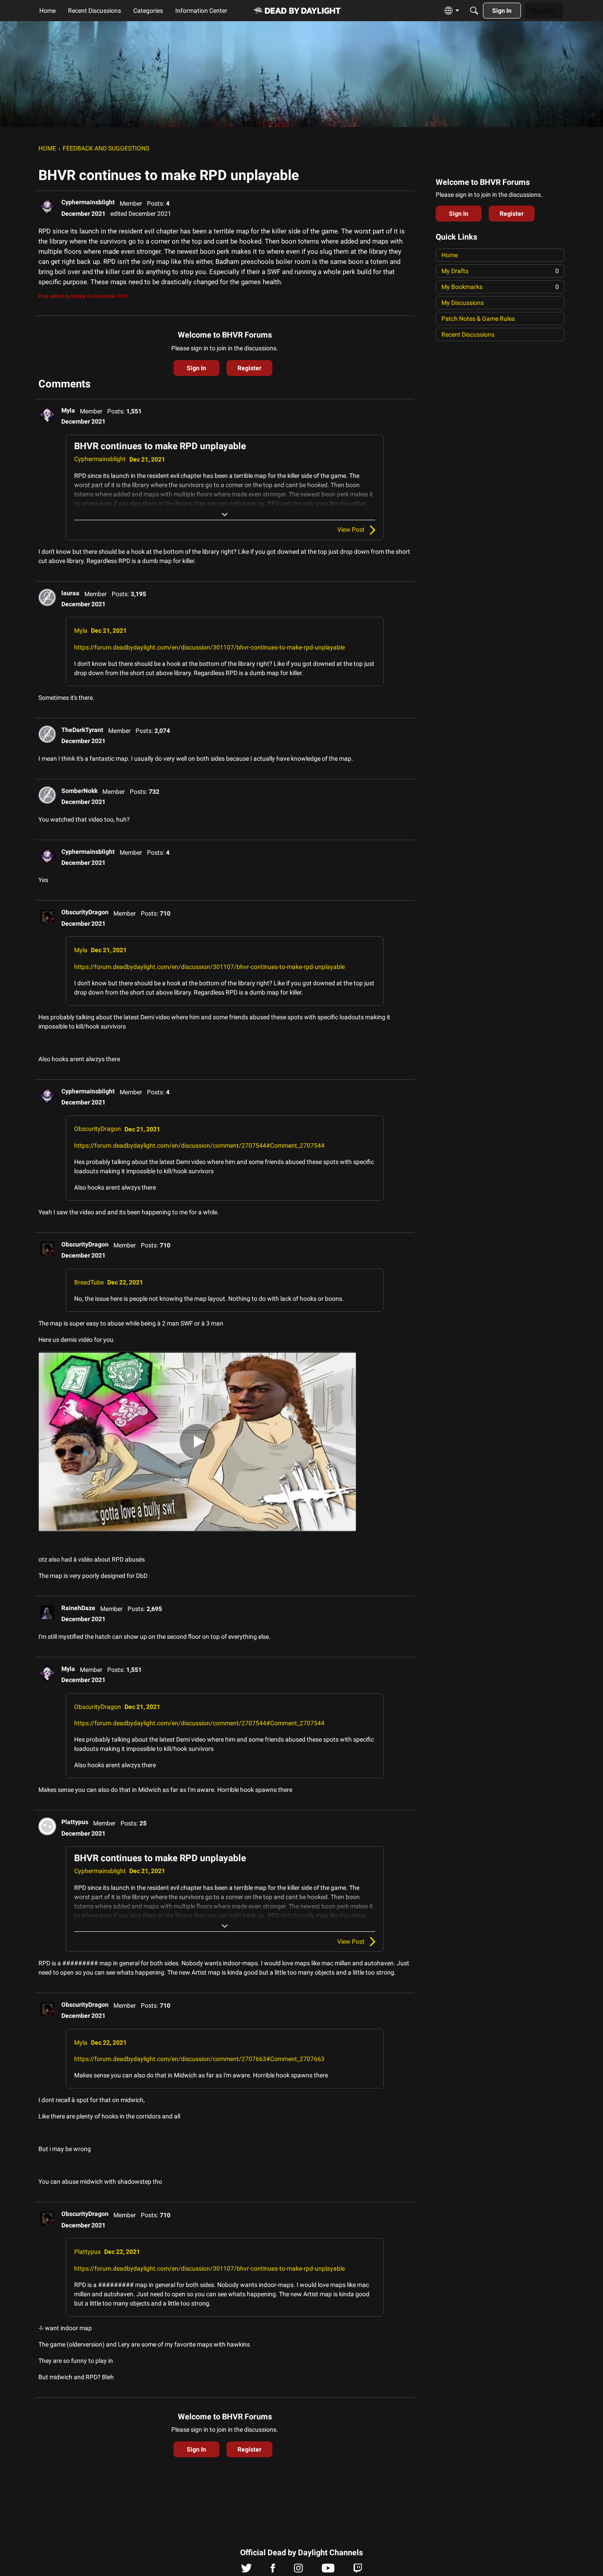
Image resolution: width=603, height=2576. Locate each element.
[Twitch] (358, 2570)
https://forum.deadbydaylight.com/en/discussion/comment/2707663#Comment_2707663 (199, 2059)
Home (450, 255)
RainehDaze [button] (78, 1608)
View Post (351, 529)
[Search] (474, 11)
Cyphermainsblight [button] (88, 202)
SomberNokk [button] (79, 791)
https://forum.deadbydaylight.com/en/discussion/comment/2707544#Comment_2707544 (199, 1145)
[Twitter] (247, 2570)
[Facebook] (273, 2570)
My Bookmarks (500, 287)
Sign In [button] (196, 368)
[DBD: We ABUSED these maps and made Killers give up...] (197, 1442)
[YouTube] (328, 2570)
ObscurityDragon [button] (85, 912)
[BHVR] (298, 11)
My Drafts (500, 271)
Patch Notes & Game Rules (478, 319)
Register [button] (249, 368)
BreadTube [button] (89, 1282)
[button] (47, 207)
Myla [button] (68, 410)
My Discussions (463, 303)
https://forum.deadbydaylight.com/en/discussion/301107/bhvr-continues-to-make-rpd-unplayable (209, 647)
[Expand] (225, 514)
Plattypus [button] (75, 1822)
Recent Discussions (468, 334)
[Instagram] (298, 2570)
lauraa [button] (70, 593)
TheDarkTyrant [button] (82, 730)
